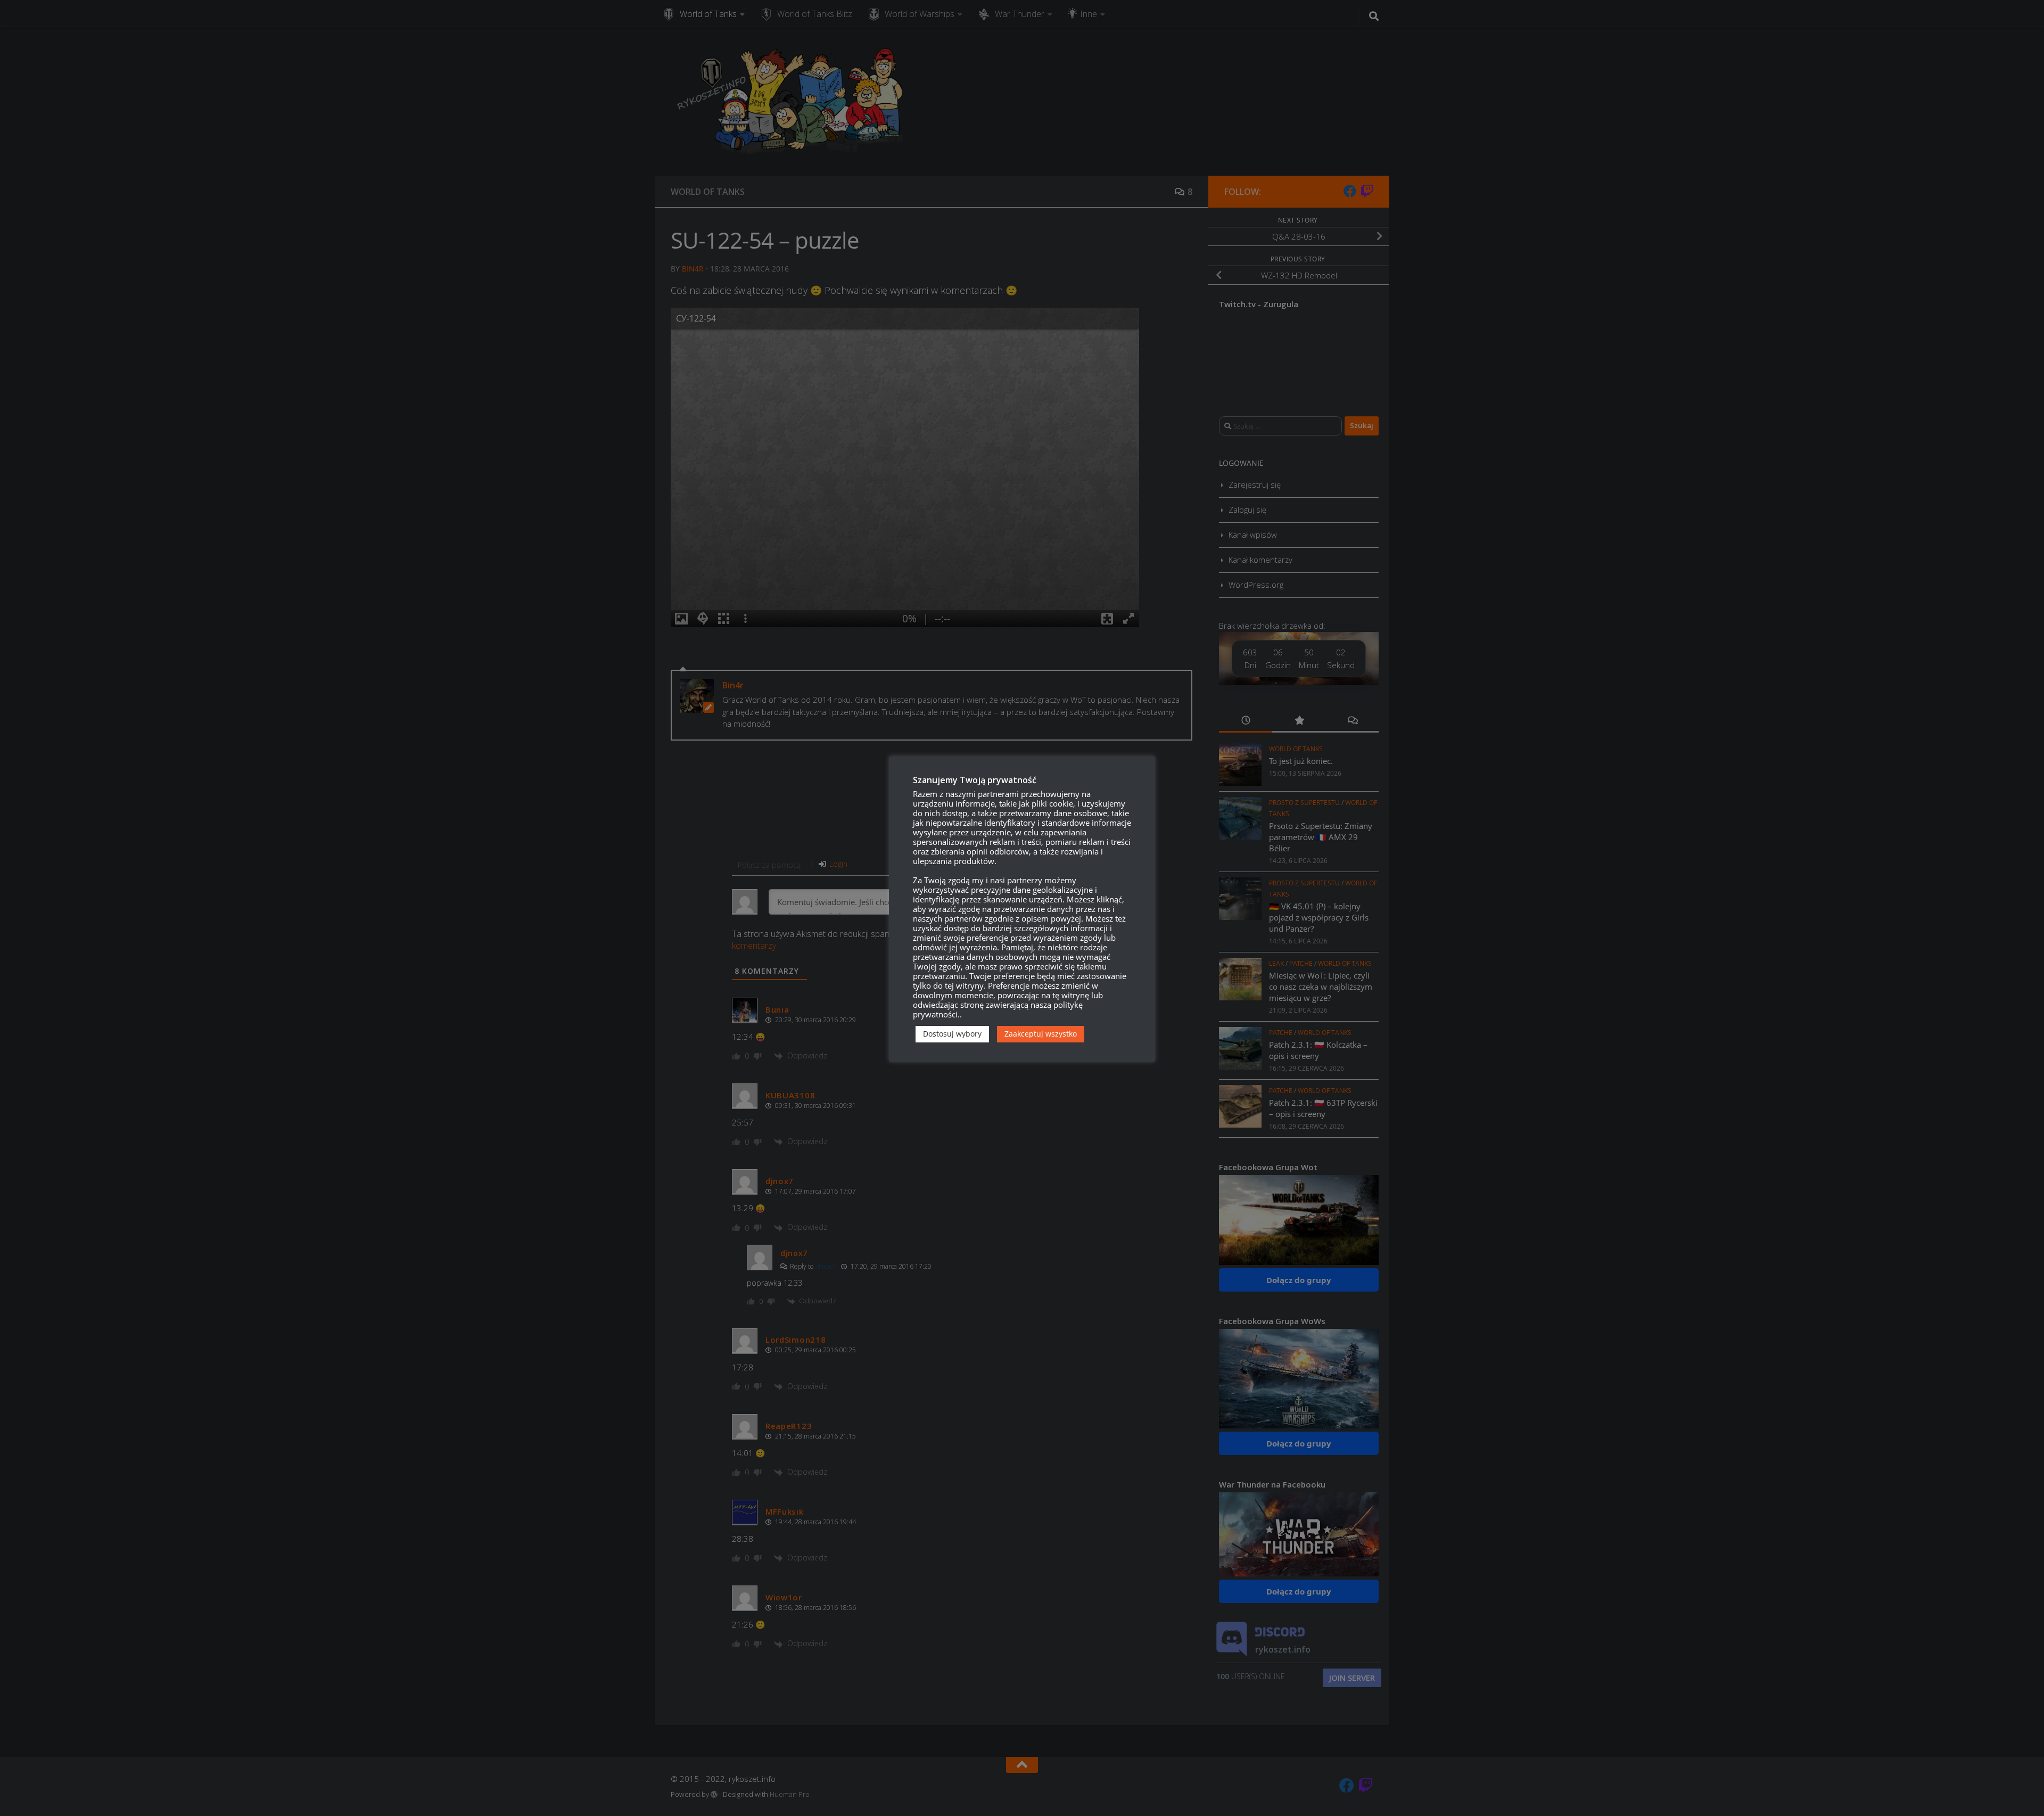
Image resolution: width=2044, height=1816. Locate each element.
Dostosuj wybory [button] (952, 1034)
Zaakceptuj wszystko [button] (1041, 1034)
